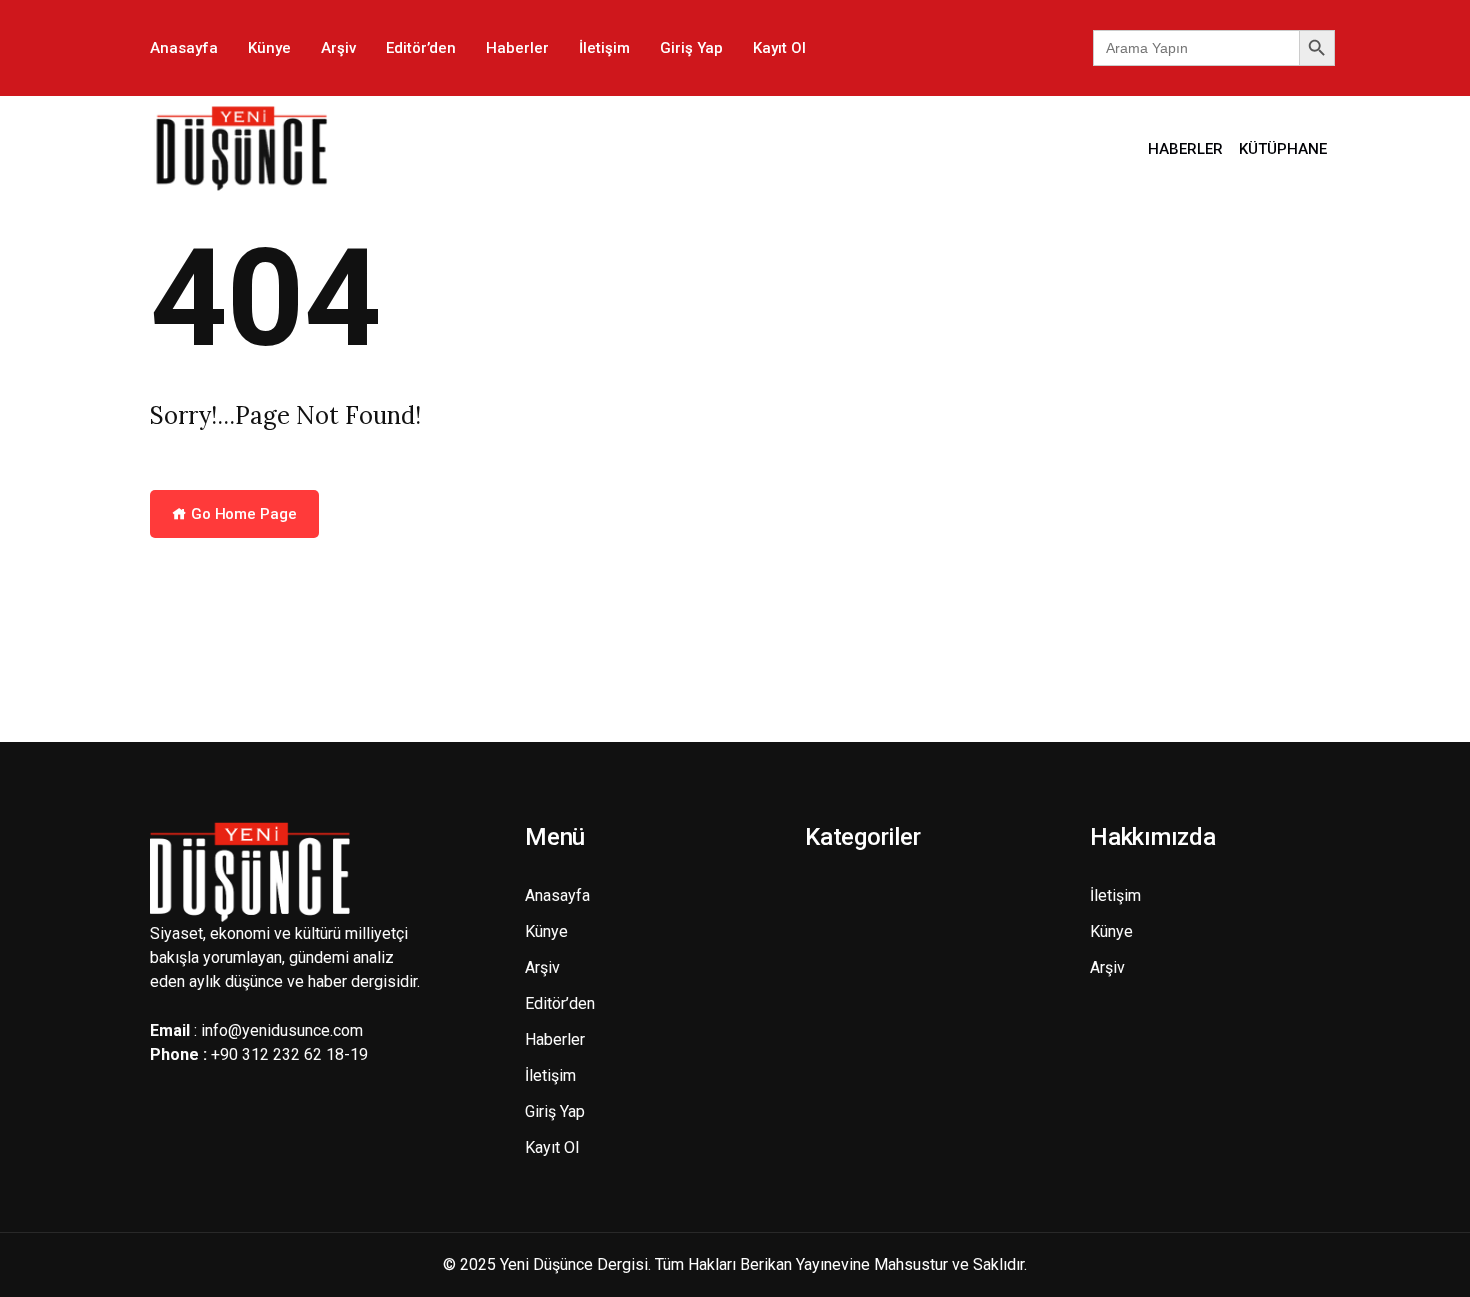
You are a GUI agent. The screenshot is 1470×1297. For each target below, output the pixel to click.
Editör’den (421, 48)
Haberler (517, 48)
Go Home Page (242, 514)
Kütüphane (1283, 149)
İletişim (604, 48)
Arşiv (338, 48)
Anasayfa (184, 48)
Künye (269, 48)
